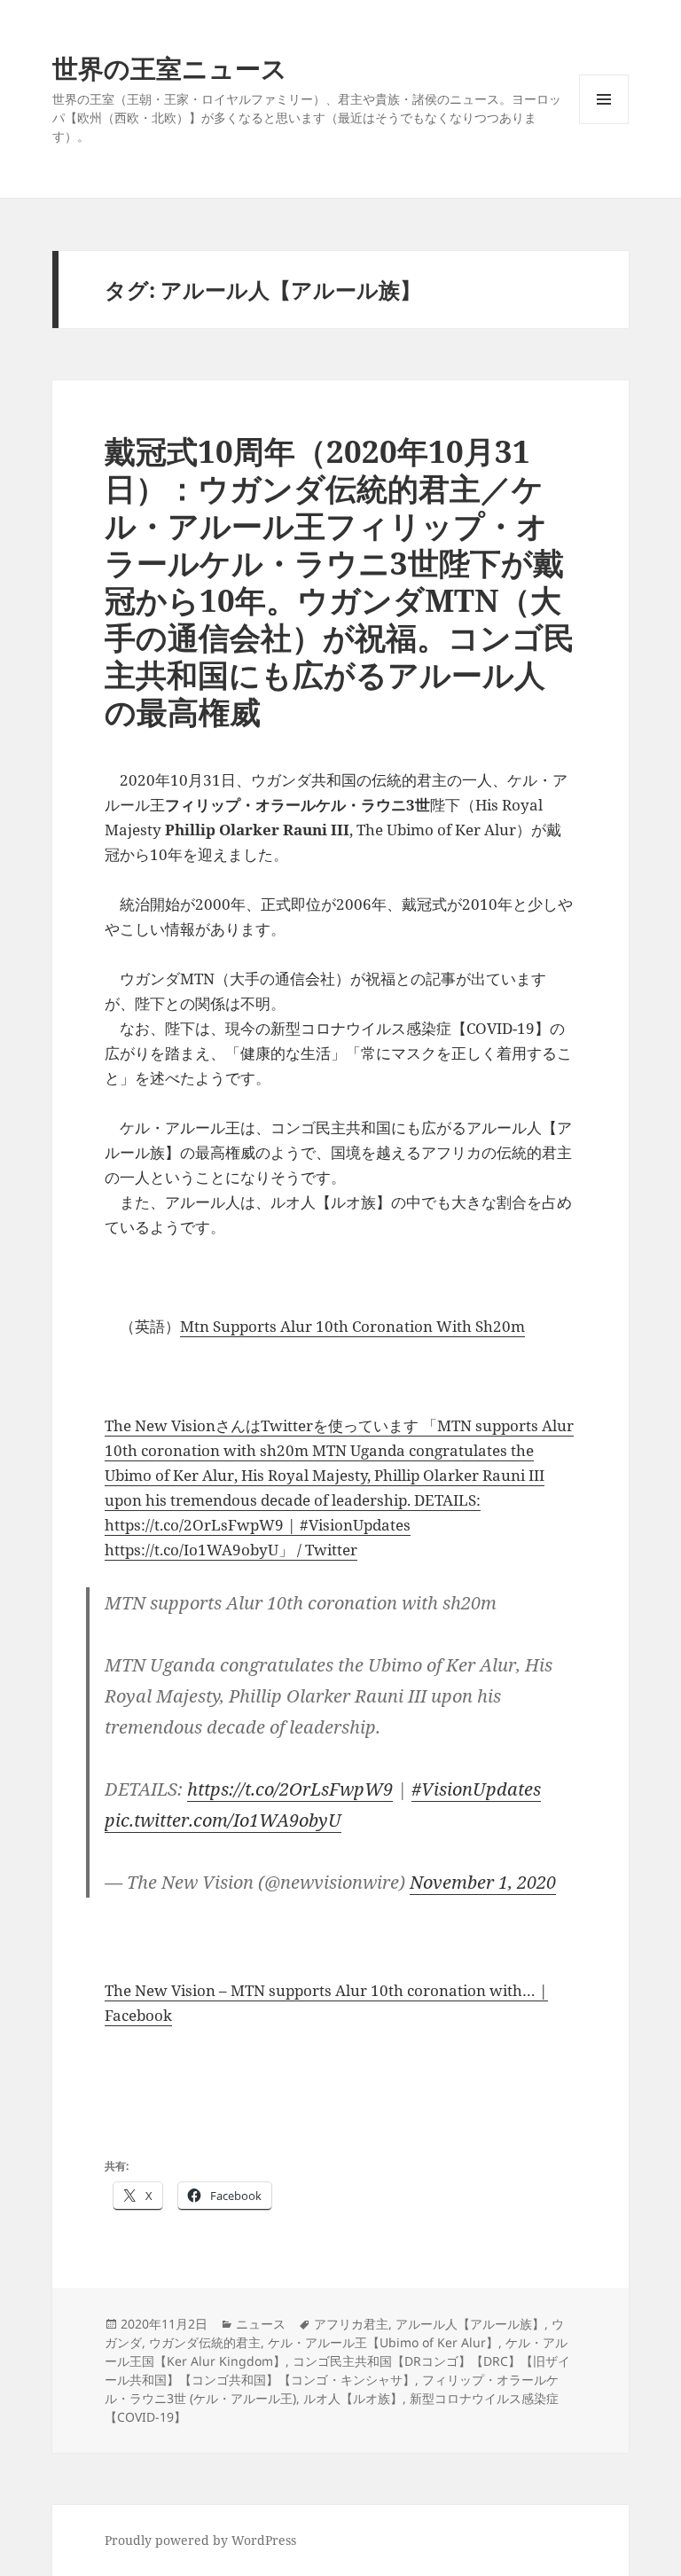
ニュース (261, 2324)
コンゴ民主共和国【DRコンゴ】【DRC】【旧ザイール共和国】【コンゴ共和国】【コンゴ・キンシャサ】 (337, 2370)
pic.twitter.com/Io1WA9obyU (223, 1820)
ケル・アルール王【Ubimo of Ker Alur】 (383, 2342)
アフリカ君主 (351, 2324)
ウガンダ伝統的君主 (205, 2342)
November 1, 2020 (483, 1882)
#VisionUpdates (476, 1789)
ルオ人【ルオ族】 (353, 2398)
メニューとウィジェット (604, 124)
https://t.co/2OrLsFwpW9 (290, 1789)
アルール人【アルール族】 (470, 2324)
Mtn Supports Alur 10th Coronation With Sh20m (352, 1326)
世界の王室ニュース (170, 68)
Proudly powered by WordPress (200, 2540)
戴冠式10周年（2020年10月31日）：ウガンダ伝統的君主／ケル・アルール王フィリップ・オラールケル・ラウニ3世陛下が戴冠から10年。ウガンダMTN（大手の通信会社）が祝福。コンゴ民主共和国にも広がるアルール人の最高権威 (340, 581)
